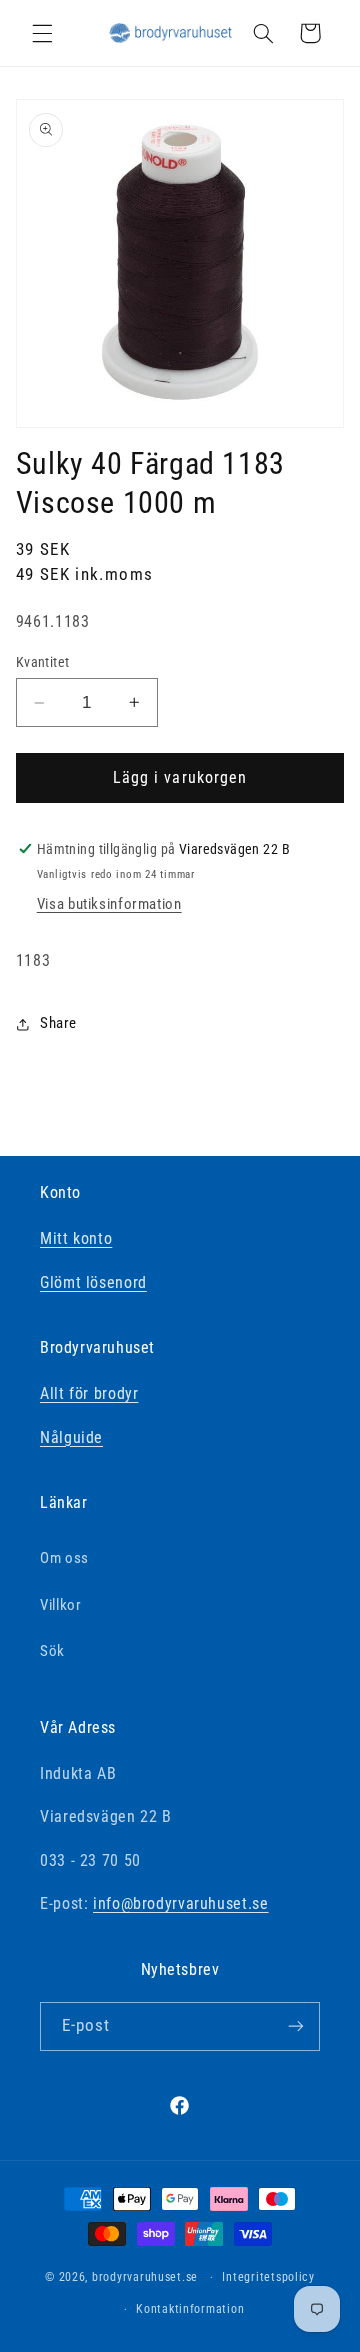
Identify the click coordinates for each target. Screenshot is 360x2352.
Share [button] (58, 1023)
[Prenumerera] (296, 2026)
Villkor (60, 1605)
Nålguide (71, 1437)
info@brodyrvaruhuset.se (181, 1903)
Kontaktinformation (190, 2309)
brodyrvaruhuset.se (145, 2277)
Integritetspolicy (268, 2277)
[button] (42, 33)
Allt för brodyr (89, 1393)
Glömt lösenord (93, 1282)
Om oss (64, 1558)
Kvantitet (43, 662)
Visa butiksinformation (109, 904)
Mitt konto (76, 1238)
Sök (52, 1651)
